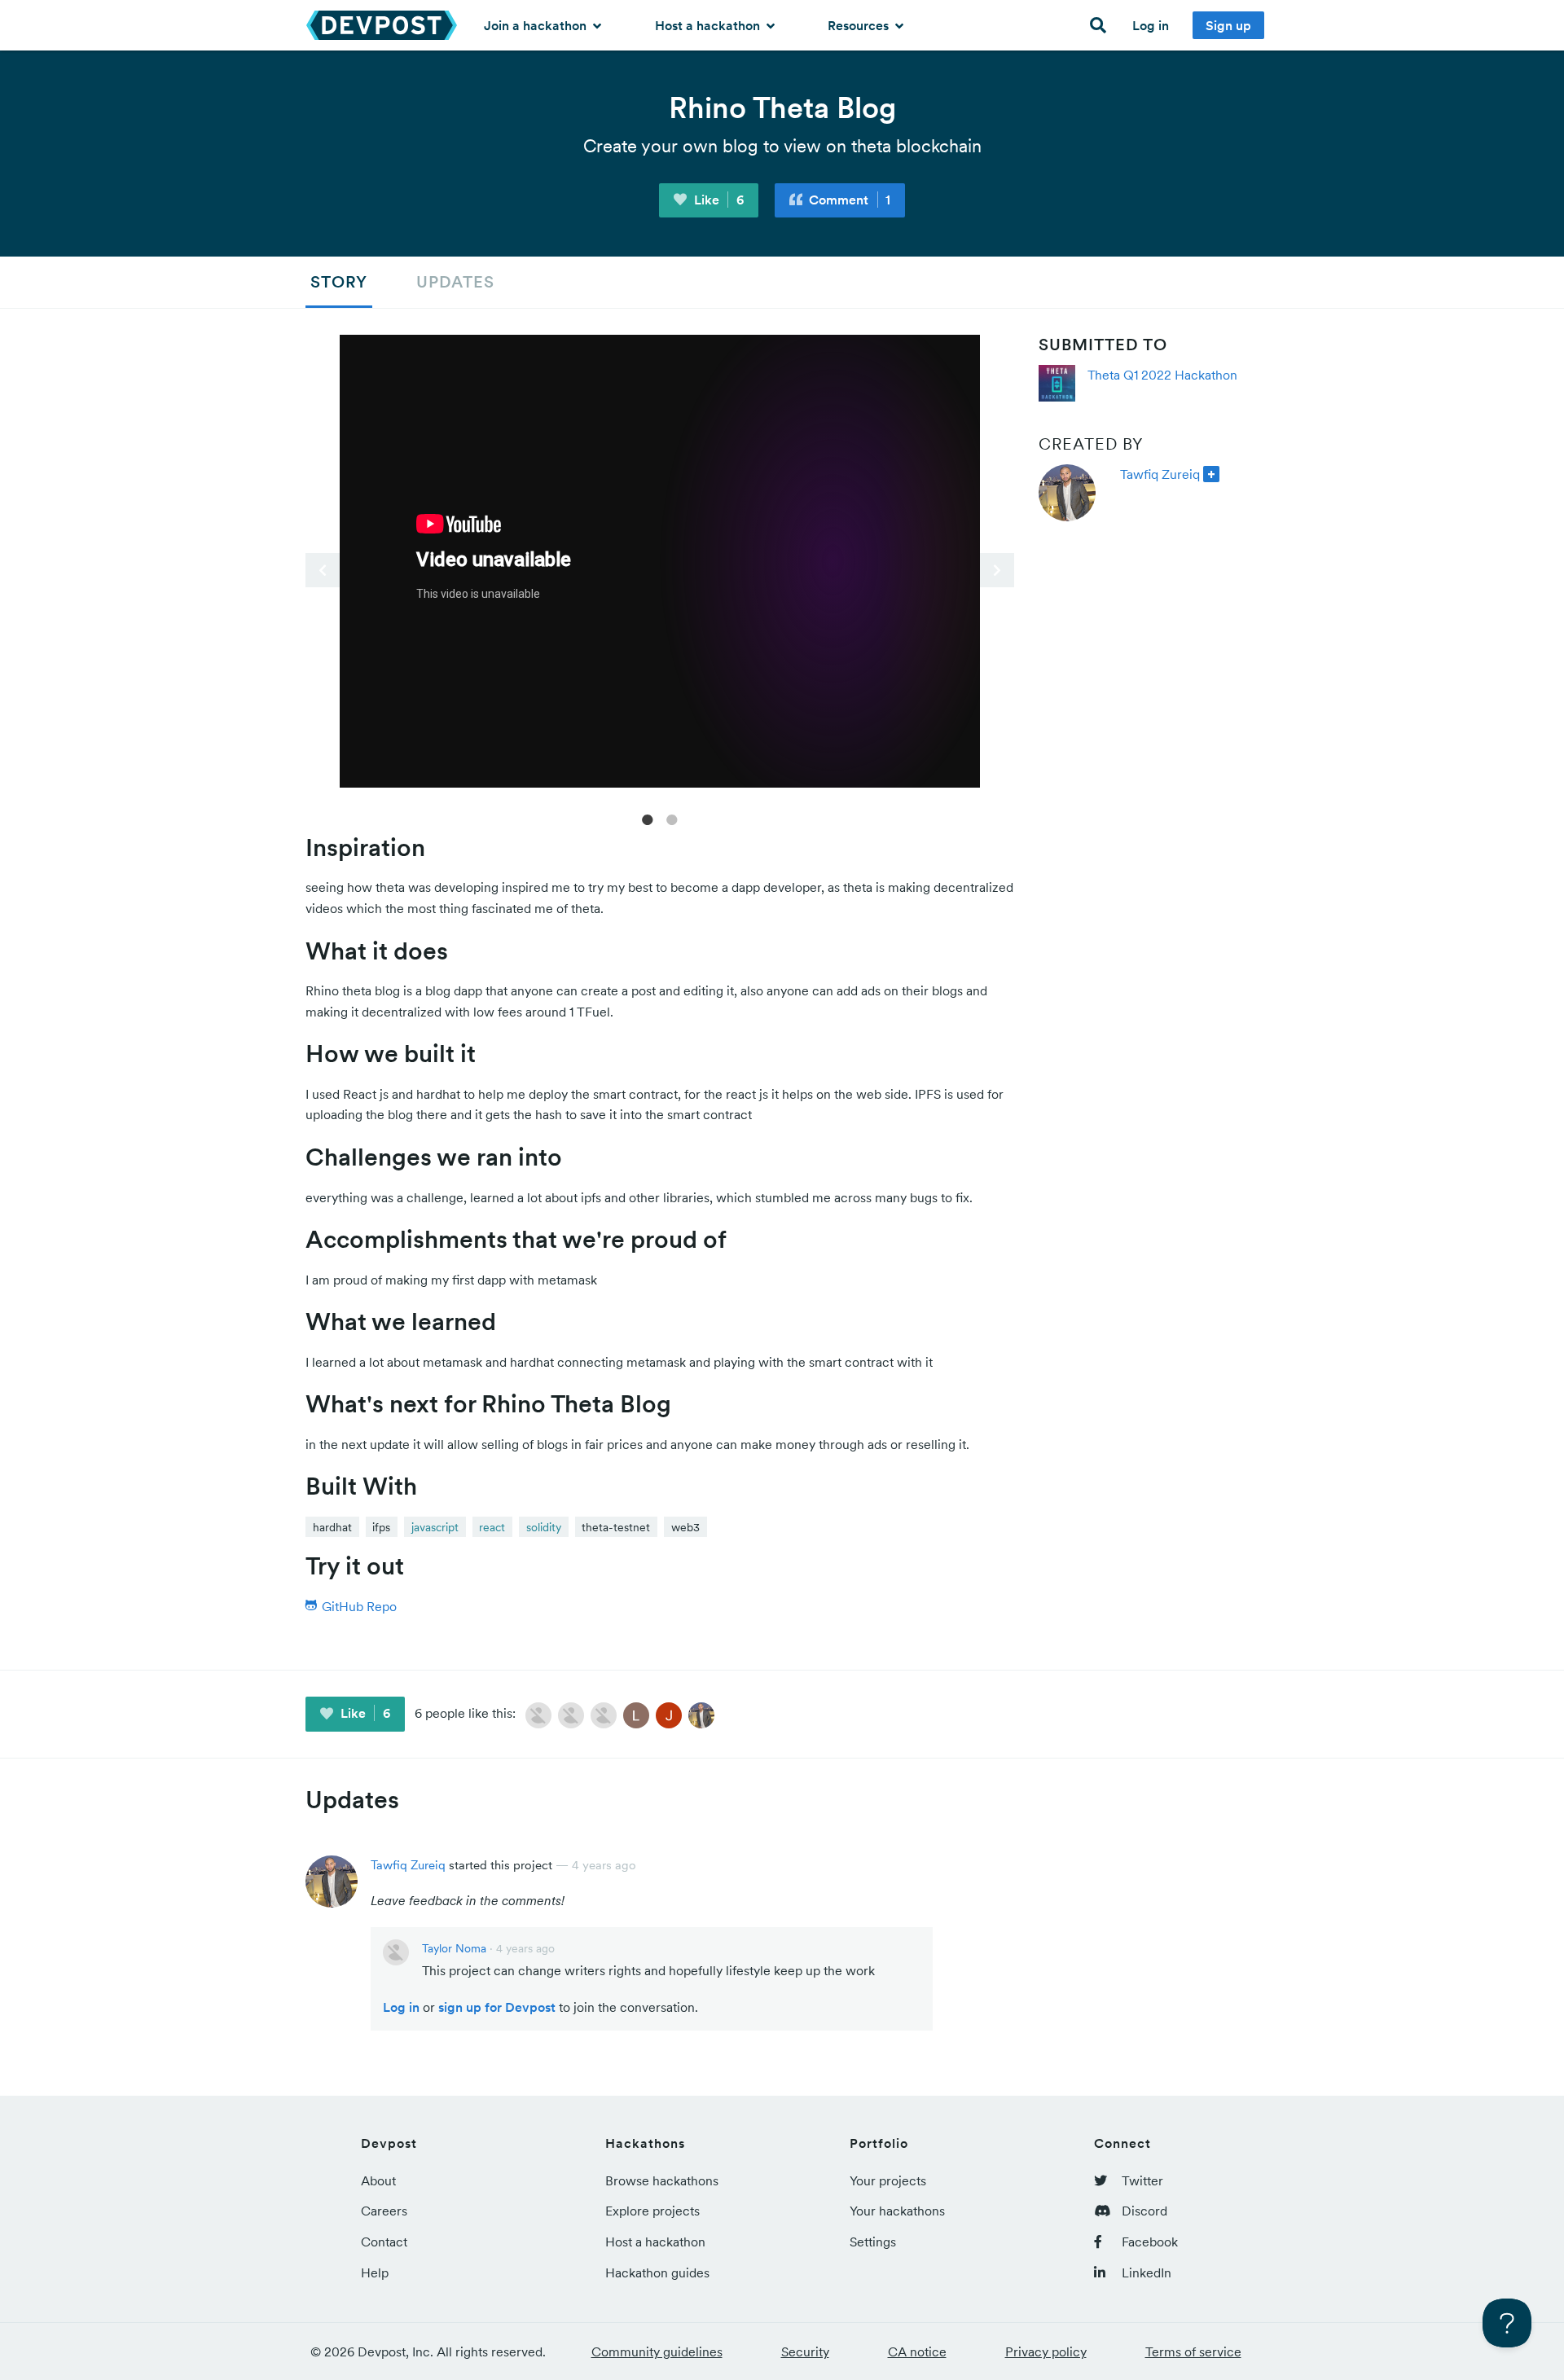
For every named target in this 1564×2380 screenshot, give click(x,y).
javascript (435, 1527)
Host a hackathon (709, 25)
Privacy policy (1046, 2351)
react (492, 1527)
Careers (384, 2211)
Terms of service (1193, 2351)
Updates (455, 282)
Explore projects (652, 2211)
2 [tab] (672, 819)
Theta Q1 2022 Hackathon (1162, 375)
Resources (860, 25)
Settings (873, 2242)
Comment (848, 200)
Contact (384, 2242)
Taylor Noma (454, 1948)
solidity (544, 1527)
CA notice (917, 2351)
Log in (1151, 25)
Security (805, 2351)
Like (717, 200)
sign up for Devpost (497, 2007)
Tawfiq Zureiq (1160, 474)
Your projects (888, 2180)
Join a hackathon (537, 25)
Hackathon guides (657, 2272)
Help (375, 2272)
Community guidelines (657, 2351)
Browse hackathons (662, 2180)
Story (339, 282)
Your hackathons (897, 2211)
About (378, 2180)
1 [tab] (648, 819)
